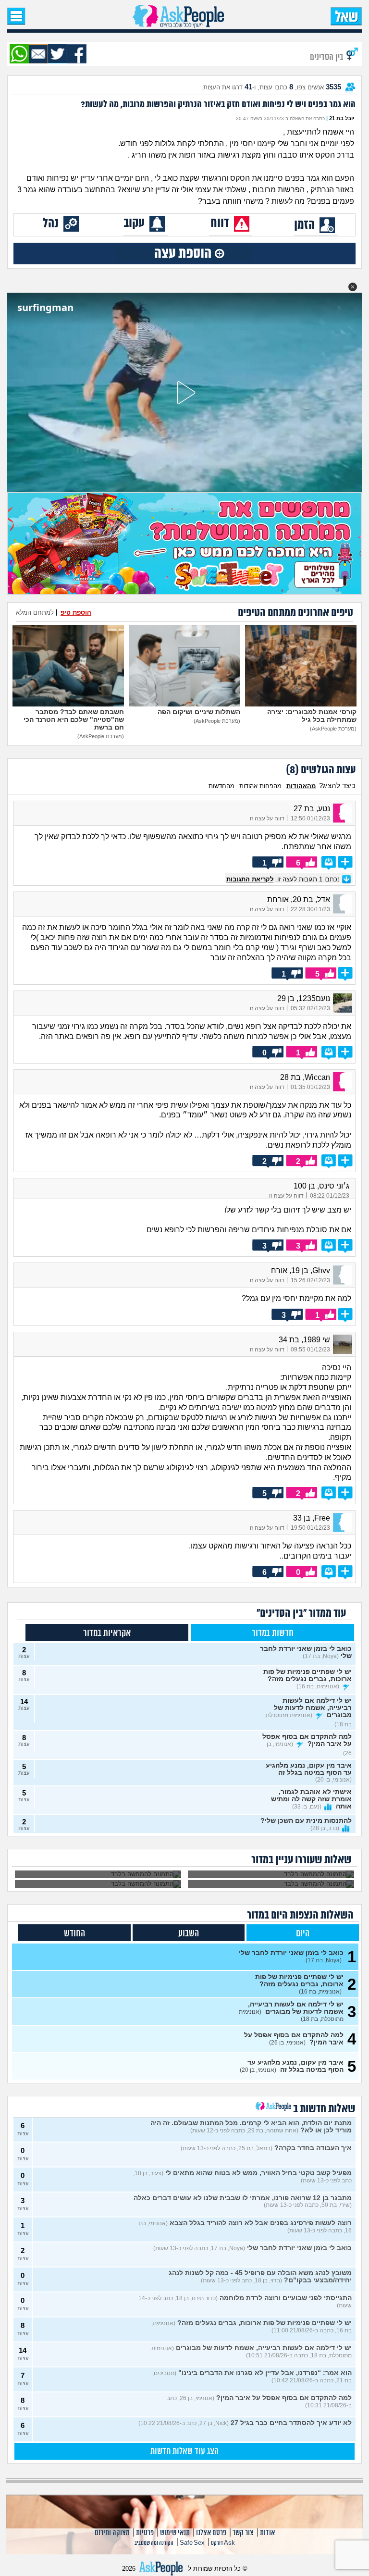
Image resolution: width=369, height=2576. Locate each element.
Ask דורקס (223, 2543)
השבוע (189, 1934)
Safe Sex (192, 2543)
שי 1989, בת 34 (304, 1340)
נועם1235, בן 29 (304, 998)
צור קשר (243, 2533)
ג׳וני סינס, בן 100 (321, 1186)
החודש (74, 1934)
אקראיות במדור (107, 1633)
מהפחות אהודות (260, 786)
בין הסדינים (327, 57)
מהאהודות (301, 786)
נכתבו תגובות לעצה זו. (284, 879)
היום (303, 1934)
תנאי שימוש (175, 2533)
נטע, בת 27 (312, 809)
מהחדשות (221, 786)
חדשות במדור (273, 1633)
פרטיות (145, 2533)
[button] (353, 287)
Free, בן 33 (312, 1518)
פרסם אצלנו (211, 2533)
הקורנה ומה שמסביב (154, 2543)
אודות (267, 2533)
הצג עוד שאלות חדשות (184, 2452)
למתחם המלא (35, 613)
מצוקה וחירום (112, 2533)
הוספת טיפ (76, 613)
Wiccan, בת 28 (305, 1077)
